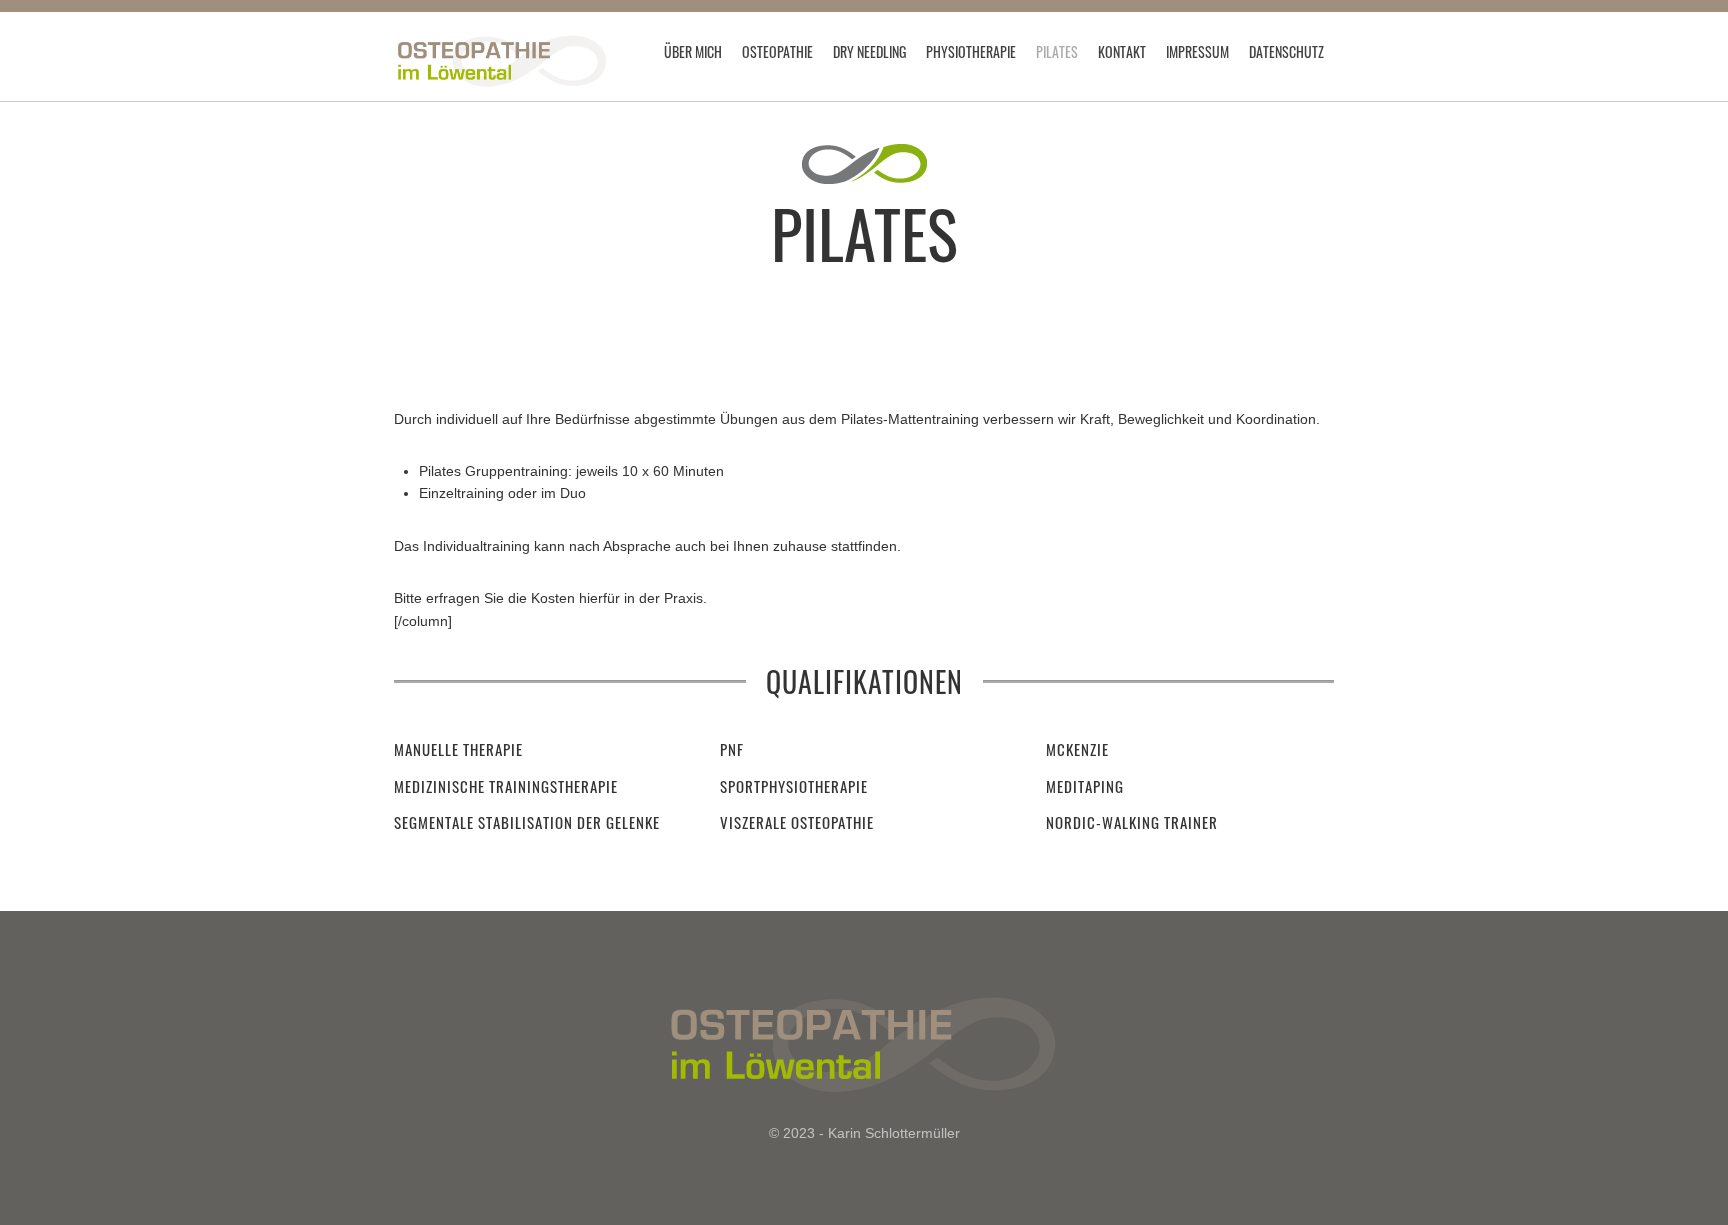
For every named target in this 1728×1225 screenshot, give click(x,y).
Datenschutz (1286, 51)
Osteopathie (777, 51)
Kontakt (1122, 51)
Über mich (693, 51)
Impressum (1197, 51)
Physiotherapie (971, 51)
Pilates (1057, 51)
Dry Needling (869, 51)
